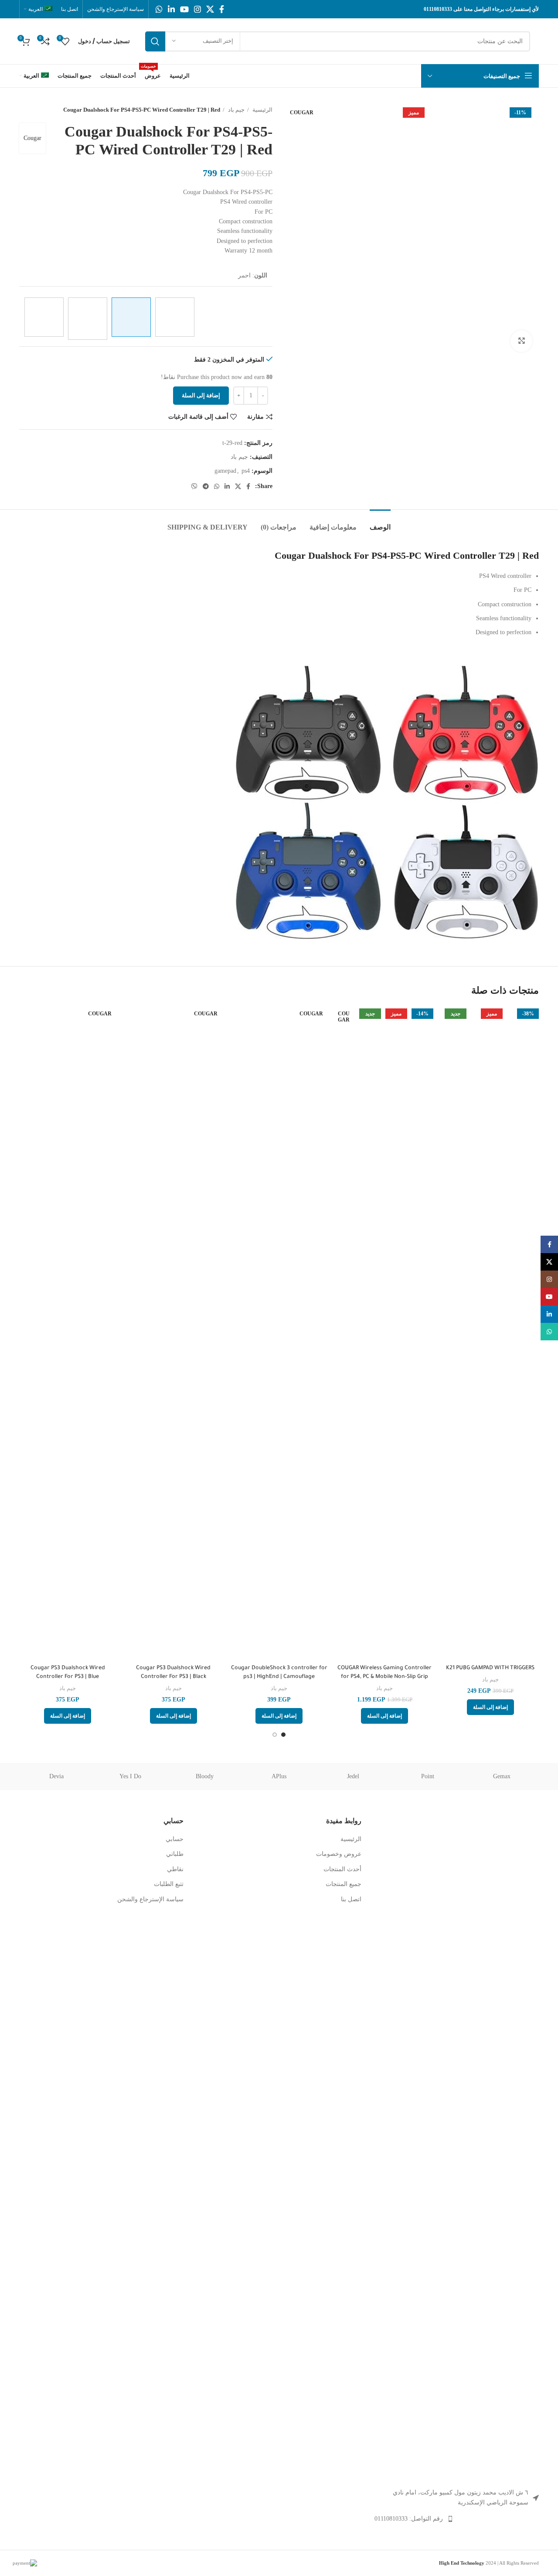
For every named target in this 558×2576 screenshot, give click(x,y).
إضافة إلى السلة (201, 395)
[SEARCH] (155, 41)
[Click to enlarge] (521, 341)
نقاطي (175, 1869)
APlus (279, 1776)
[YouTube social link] (184, 9)
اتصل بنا (351, 1899)
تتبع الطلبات (169, 1884)
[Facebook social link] (222, 9)
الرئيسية (262, 110)
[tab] (380, 523)
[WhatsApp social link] (159, 9)
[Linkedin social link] (171, 9)
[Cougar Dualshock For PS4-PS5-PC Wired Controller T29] (88, 319)
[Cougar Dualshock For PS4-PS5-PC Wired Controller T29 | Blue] (175, 317)
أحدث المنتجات (342, 1869)
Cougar (32, 138)
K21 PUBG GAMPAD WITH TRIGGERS (490, 1668)
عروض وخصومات (339, 1854)
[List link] (457, 2519)
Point (428, 1776)
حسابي (175, 1839)
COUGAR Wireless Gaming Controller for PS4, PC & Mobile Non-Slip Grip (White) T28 (384, 1677)
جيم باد (236, 110)
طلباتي (175, 1854)
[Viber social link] (194, 486)
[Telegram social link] (206, 486)
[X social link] (210, 9)
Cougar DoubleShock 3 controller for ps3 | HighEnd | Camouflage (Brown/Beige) (279, 1677)
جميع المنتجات (344, 1884)
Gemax (502, 1776)
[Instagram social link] (197, 9)
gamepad (225, 471)
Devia (56, 1776)
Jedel (353, 1776)
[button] (490, 1707)
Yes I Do (130, 1776)
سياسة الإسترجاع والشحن (150, 1899)
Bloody (205, 1776)
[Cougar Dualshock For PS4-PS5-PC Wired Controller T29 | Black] (44, 317)
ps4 (246, 471)
